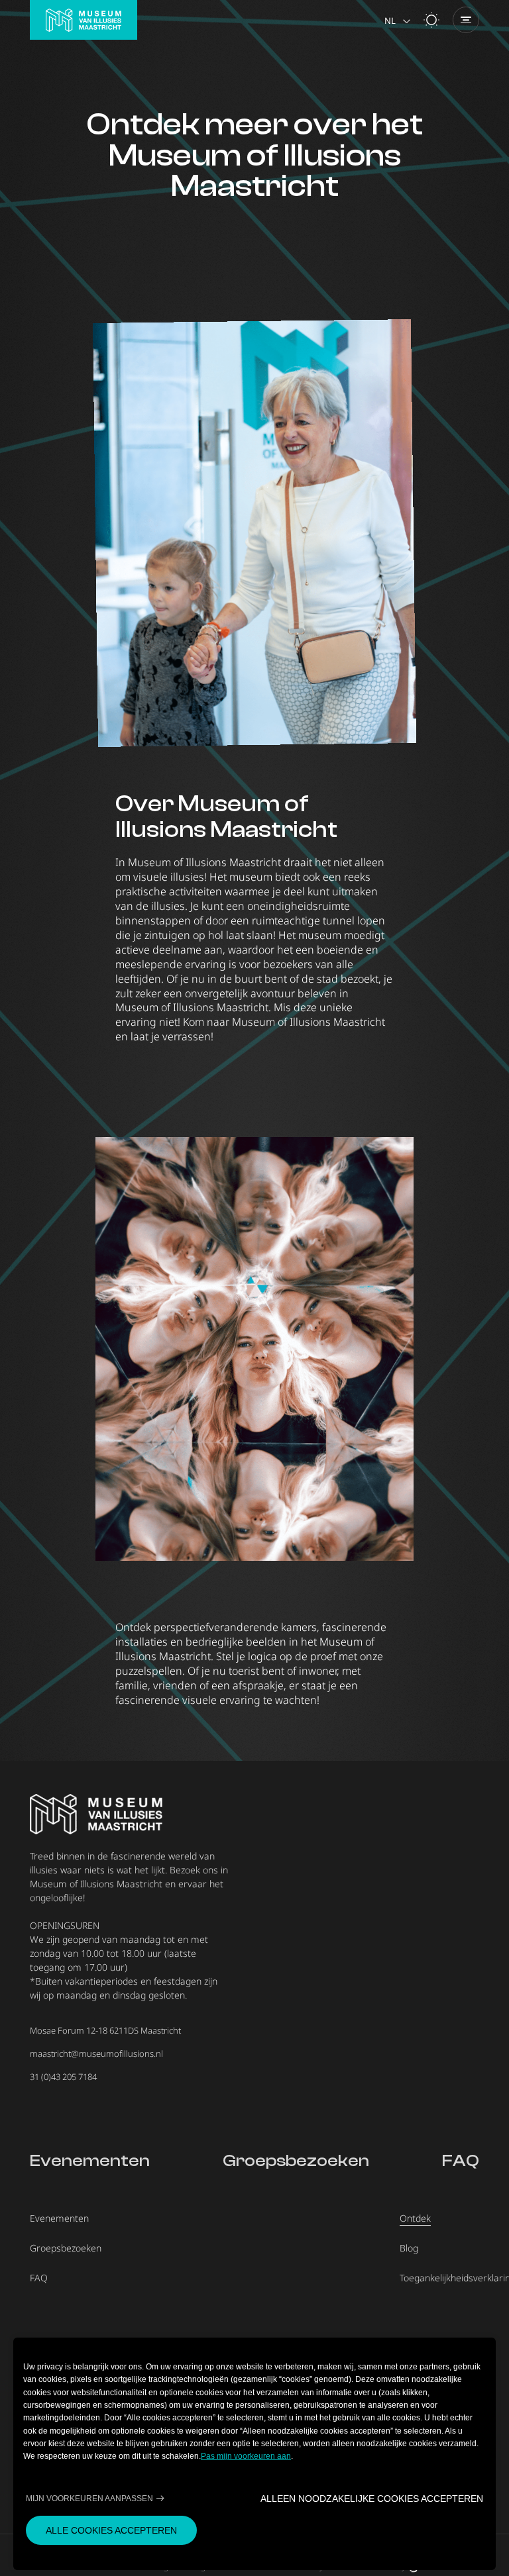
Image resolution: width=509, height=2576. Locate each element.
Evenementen (90, 2161)
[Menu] (466, 20)
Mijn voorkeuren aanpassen (89, 2498)
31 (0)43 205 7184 (63, 2077)
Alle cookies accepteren (111, 2530)
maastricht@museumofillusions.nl (96, 2054)
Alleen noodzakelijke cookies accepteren (372, 2498)
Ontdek (415, 2218)
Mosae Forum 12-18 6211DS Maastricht (105, 2030)
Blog (409, 2248)
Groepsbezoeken (296, 2161)
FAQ (461, 2161)
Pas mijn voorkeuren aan (246, 2456)
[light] (431, 20)
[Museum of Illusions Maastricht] (84, 20)
